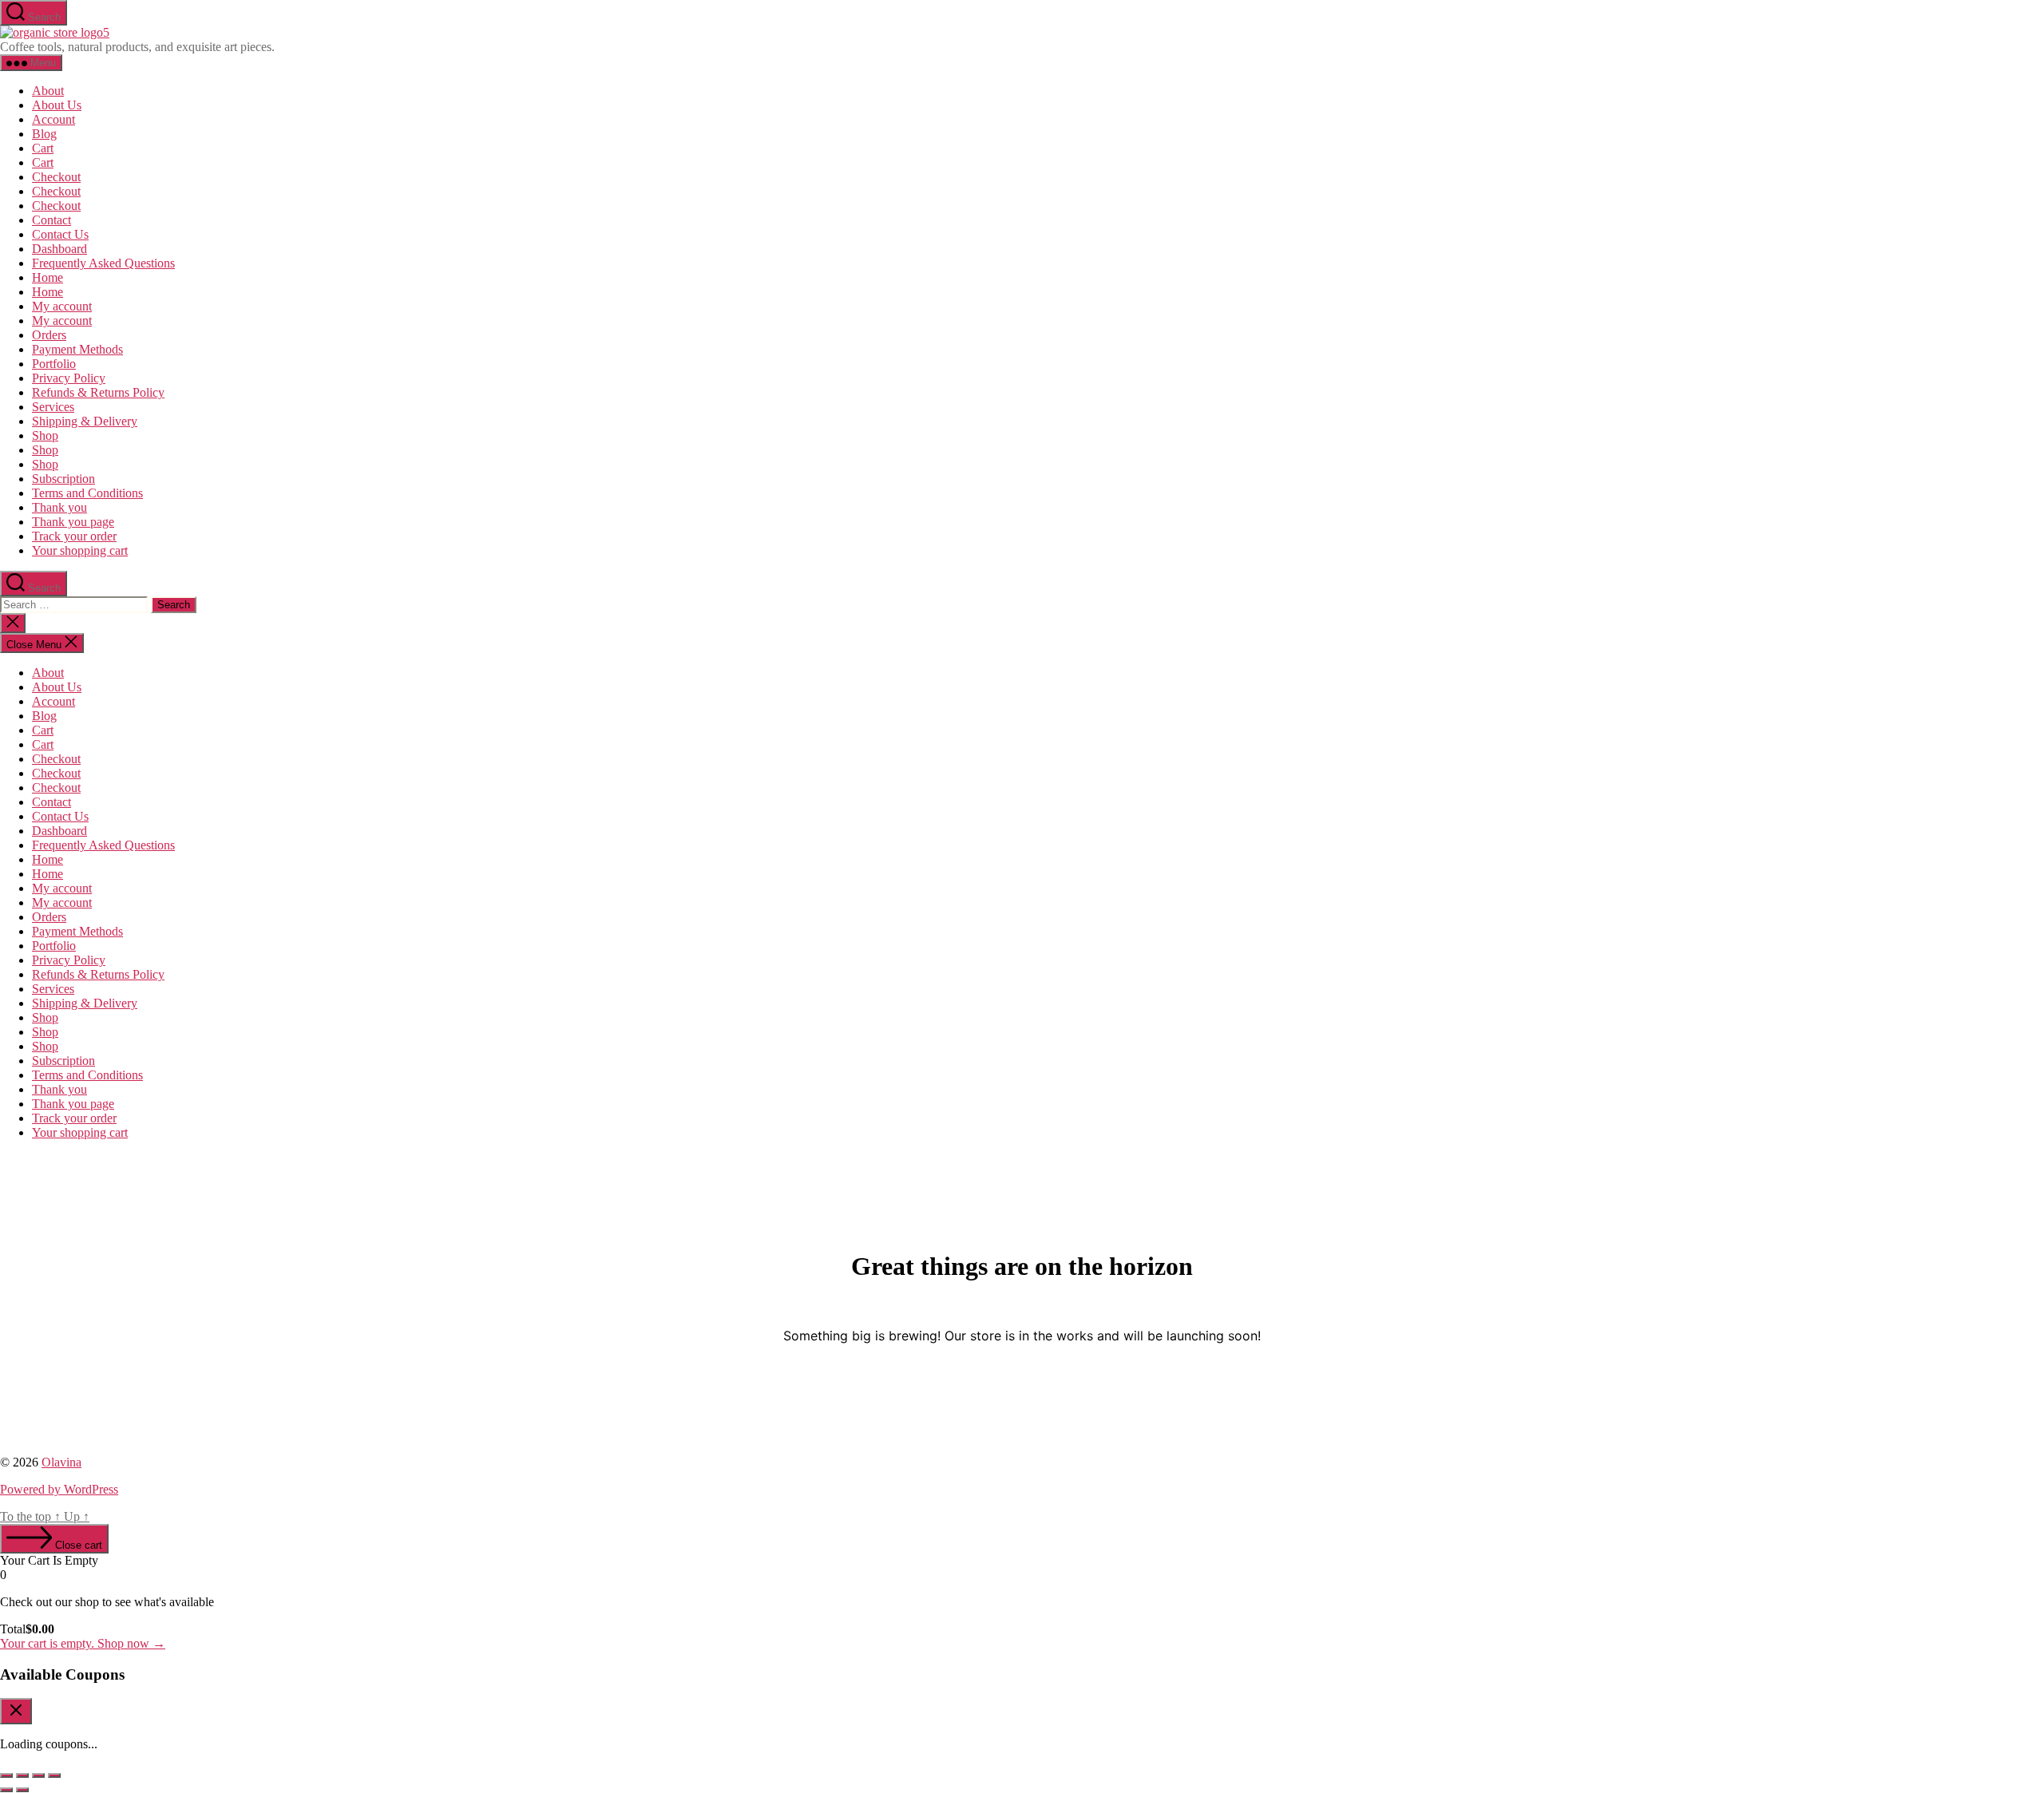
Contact (51, 220)
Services (53, 407)
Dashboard (59, 249)
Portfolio (54, 364)
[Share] (38, 1775)
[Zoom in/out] (6, 1775)
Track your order (74, 536)
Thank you (59, 507)
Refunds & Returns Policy (98, 392)
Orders (49, 335)
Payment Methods (77, 349)
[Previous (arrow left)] (6, 1790)
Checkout (56, 177)
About (48, 91)
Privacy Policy (69, 378)
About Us (57, 105)
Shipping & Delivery (85, 421)
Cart (43, 148)
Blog (44, 134)
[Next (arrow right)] (22, 1790)
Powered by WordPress (59, 1489)
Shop (45, 435)
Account (53, 119)
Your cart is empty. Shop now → (83, 1643)
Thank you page (73, 522)
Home (48, 277)
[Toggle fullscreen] (22, 1775)
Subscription (63, 479)
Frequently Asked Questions (103, 263)
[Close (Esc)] (54, 1775)
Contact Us (60, 234)
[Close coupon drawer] (16, 1711)
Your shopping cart (80, 550)
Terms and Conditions (87, 493)
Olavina (61, 1462)
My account (62, 306)
